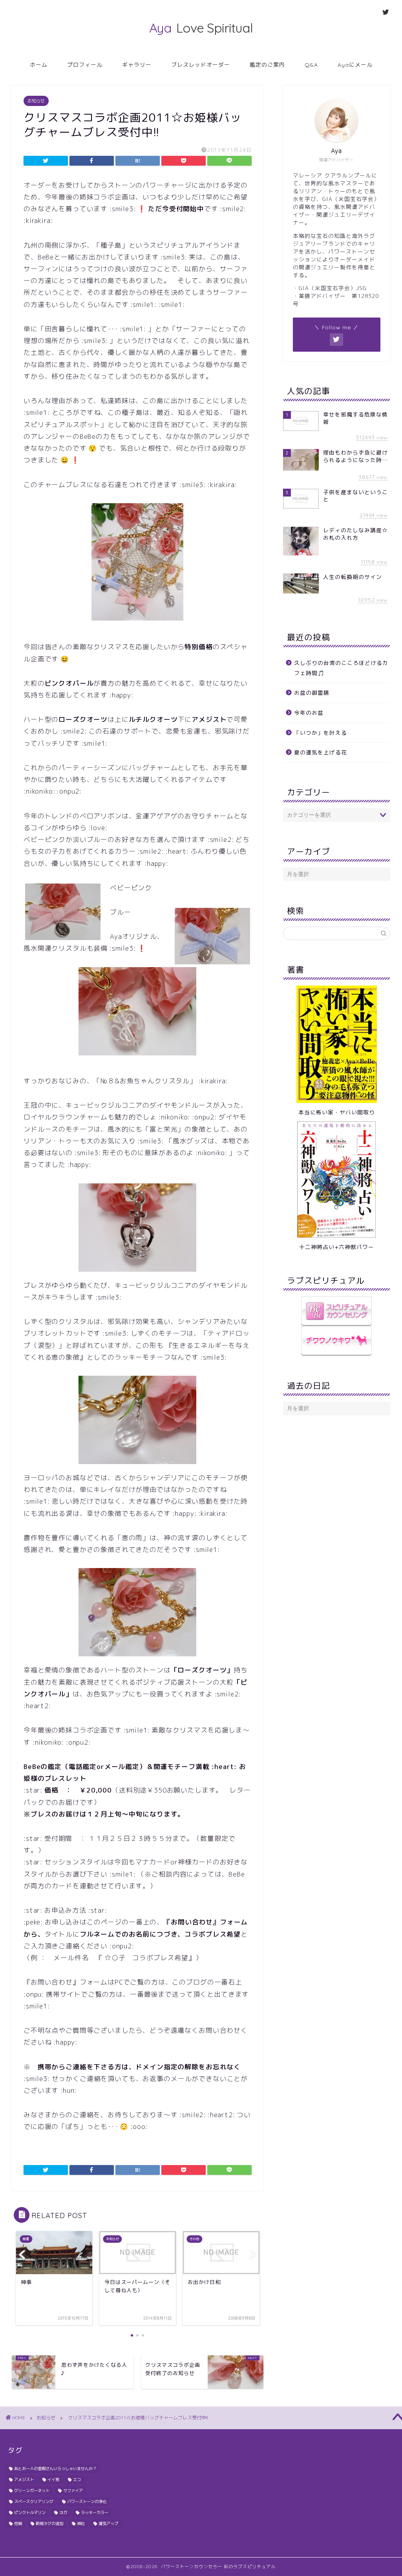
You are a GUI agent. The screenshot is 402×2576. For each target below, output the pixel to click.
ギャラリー (137, 65)
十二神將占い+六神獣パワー (337, 1247)
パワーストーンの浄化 (87, 2501)
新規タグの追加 (49, 2523)
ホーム (39, 65)
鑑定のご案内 (267, 65)
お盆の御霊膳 (312, 693)
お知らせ (36, 101)
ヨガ (63, 2512)
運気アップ (108, 2523)
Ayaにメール (355, 65)
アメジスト (24, 2479)
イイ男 (53, 2479)
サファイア (73, 2490)
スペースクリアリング (34, 2501)
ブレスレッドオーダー (201, 65)
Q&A (311, 65)
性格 (18, 2523)
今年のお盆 (309, 713)
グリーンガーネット (32, 2490)
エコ (77, 2479)
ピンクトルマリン (30, 2512)
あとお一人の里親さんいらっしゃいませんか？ (55, 2468)
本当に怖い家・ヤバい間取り (337, 1112)
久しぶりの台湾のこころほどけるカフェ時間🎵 (341, 668)
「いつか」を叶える (321, 733)
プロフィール (85, 65)
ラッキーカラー (95, 2512)
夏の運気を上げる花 (321, 752)
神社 (81, 2523)
